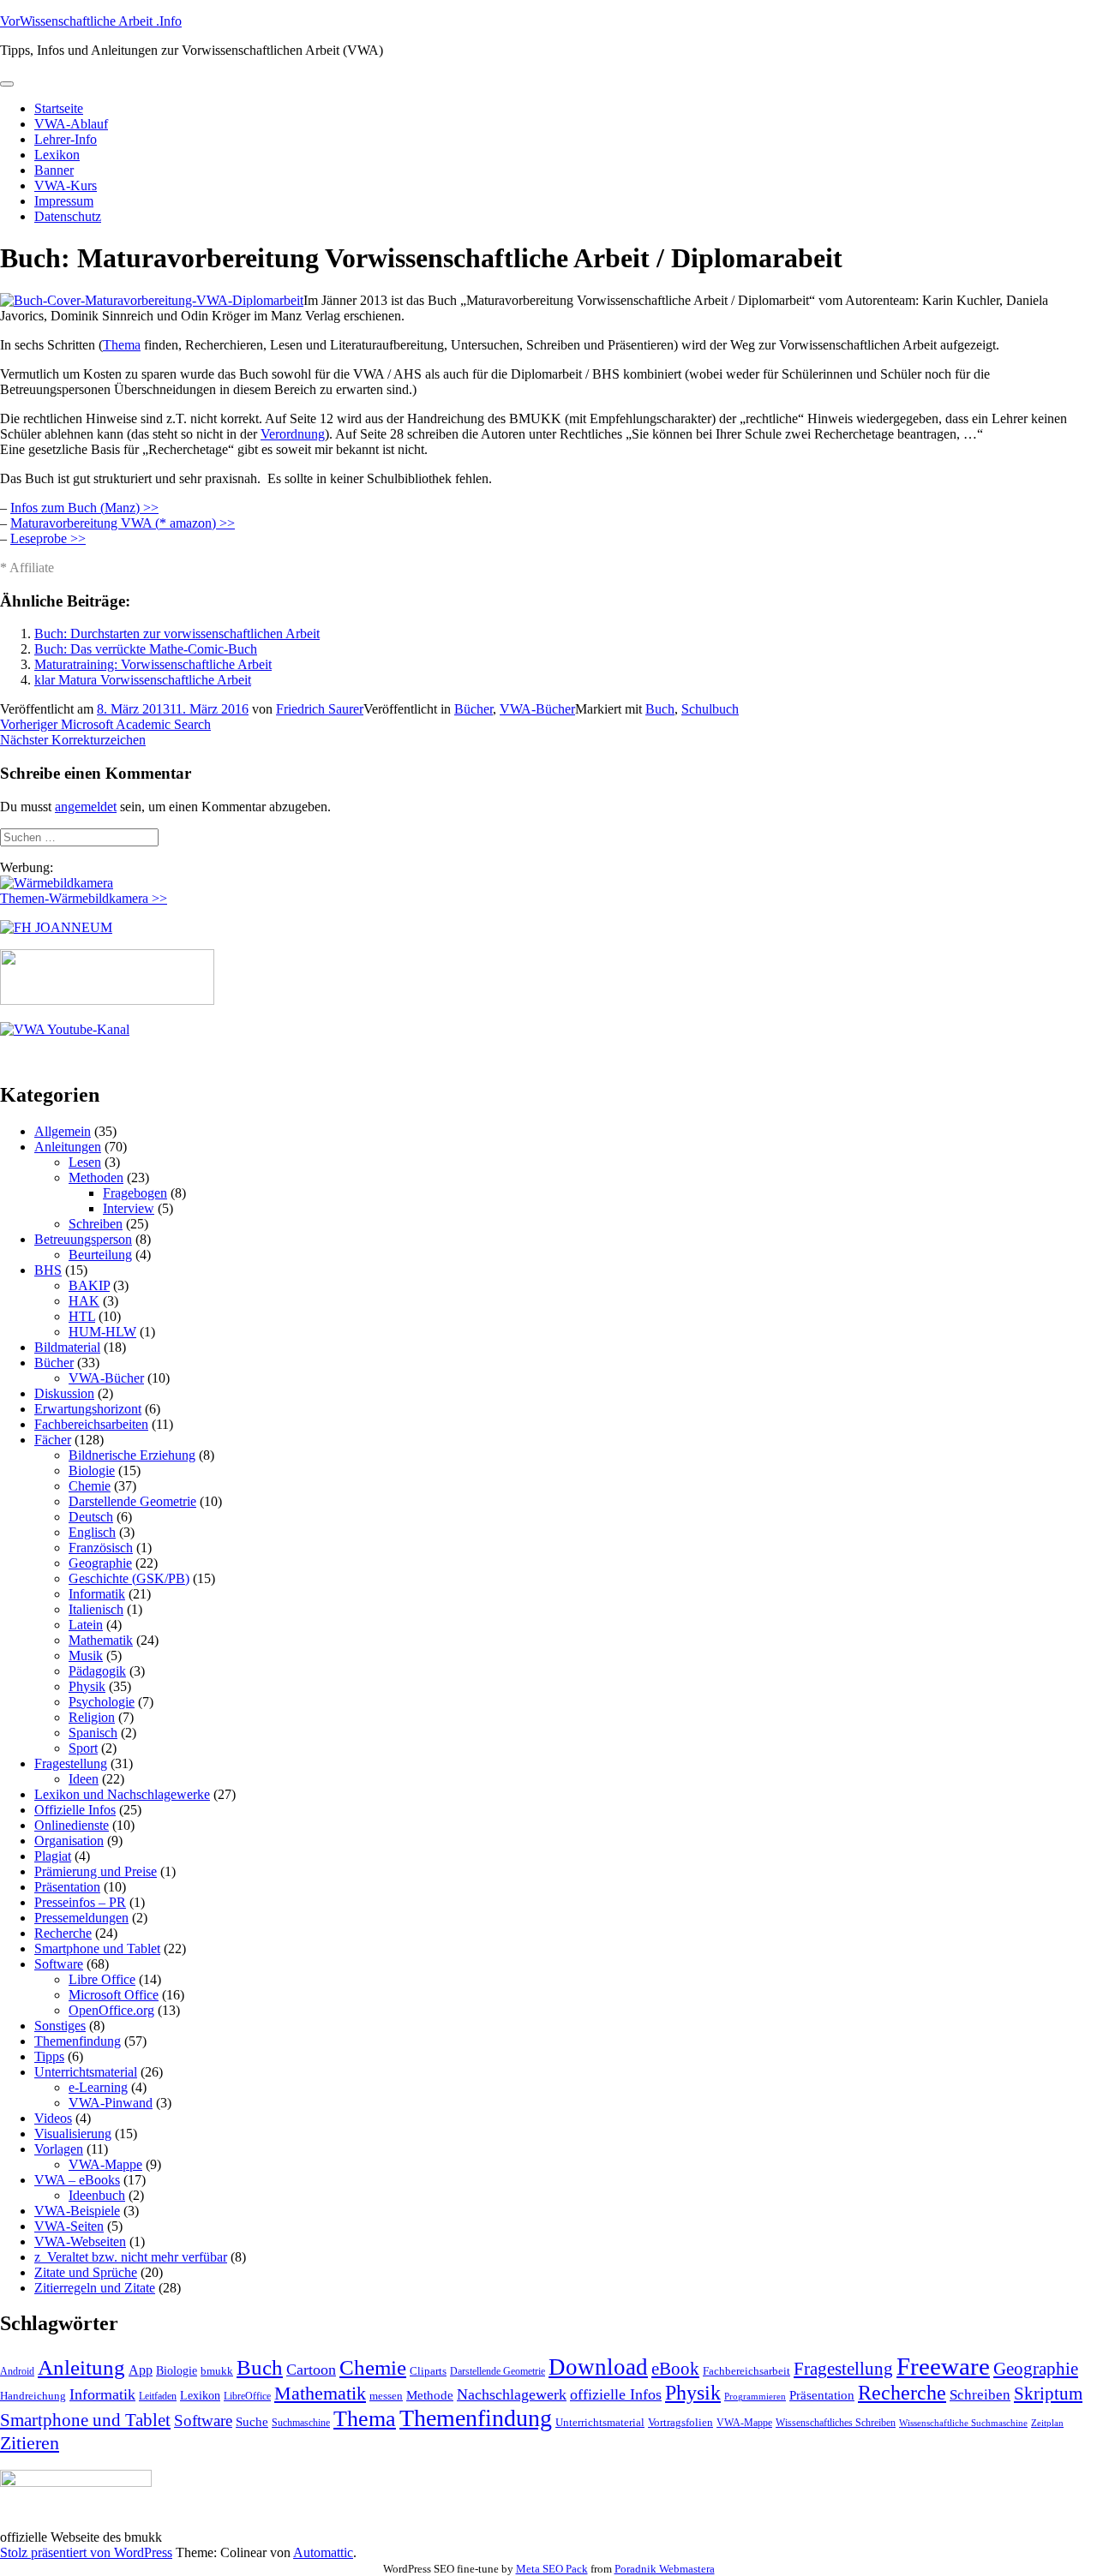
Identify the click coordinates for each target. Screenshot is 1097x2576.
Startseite (59, 108)
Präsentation (67, 1887)
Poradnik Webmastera (665, 2569)
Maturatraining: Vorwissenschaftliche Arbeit (153, 664)
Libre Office (102, 1979)
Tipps (49, 2056)
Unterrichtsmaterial (86, 2072)
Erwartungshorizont (88, 1409)
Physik (87, 1686)
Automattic (323, 2552)
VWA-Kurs (66, 185)
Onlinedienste (72, 1825)
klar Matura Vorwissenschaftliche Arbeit (143, 680)
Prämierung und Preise (96, 1871)
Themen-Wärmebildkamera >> (84, 898)
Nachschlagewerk (512, 2394)
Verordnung (293, 434)
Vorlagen (59, 2149)
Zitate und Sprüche (86, 2272)
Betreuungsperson (83, 1239)
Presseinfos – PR (80, 1902)
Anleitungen (68, 1147)
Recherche (63, 1933)
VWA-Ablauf (71, 124)
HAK (84, 1301)
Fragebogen (135, 1193)
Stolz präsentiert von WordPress (86, 2552)
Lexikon (57, 155)
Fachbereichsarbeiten (91, 1424)
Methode (430, 2395)
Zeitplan (1047, 2423)
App (141, 2370)
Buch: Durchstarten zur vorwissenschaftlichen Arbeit (177, 634)
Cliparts (428, 2371)
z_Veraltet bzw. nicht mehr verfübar (131, 2257)
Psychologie (102, 1702)
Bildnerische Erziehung (132, 1455)
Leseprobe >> (48, 538)
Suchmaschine (301, 2423)
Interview (129, 1208)
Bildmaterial (67, 1347)
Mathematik (101, 1640)
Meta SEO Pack (552, 2569)
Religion (92, 1717)
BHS (48, 1270)
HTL (82, 1316)
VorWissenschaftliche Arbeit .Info (91, 21)
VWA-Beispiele (77, 2211)
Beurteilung (100, 1255)
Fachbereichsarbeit (746, 2371)
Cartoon (311, 2370)
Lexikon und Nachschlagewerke (122, 1794)
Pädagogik (97, 1671)
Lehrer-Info (66, 139)
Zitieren (30, 2443)
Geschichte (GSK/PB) (129, 1578)
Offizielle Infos (75, 1810)
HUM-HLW (102, 1332)
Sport (83, 1748)
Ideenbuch (97, 2195)
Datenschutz (68, 216)
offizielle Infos (616, 2394)
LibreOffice (247, 2396)
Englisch (92, 1532)
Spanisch (93, 1733)
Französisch (101, 1548)
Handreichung (33, 2396)
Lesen (85, 1162)
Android (17, 2371)
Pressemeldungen (81, 1918)
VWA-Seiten (69, 2226)
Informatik (97, 1594)
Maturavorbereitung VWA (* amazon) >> (123, 523)
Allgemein (63, 1131)
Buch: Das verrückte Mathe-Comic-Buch (146, 649)
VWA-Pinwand (111, 2103)
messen (386, 2396)
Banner (54, 170)
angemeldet (86, 807)
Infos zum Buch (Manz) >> (84, 508)
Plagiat (53, 1856)
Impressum (64, 201)
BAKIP (89, 1285)
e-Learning (98, 2087)
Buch (660, 709)
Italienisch (96, 1609)
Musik (86, 1656)
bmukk (217, 2371)
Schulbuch (710, 709)
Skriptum (1048, 2394)
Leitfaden (158, 2396)
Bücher (474, 709)
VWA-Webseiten (80, 2241)
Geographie (100, 1563)
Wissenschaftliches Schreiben (836, 2423)
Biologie (92, 1470)
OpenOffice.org (111, 2010)
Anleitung (81, 2367)
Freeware (943, 2366)
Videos (53, 2118)
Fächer (53, 1440)
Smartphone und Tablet (97, 1948)
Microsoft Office (114, 1995)
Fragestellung (71, 1763)
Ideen (84, 1779)
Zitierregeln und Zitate (95, 2288)
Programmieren (755, 2397)
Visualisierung (73, 2134)
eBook (675, 2369)
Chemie (90, 1486)
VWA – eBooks (77, 2180)
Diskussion (64, 1393)
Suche (252, 2421)
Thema (122, 345)
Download (598, 2367)
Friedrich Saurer (320, 709)
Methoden (96, 1177)
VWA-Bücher (537, 709)
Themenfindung (78, 2041)
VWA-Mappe (105, 2164)
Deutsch (91, 1517)
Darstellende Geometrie (132, 1501)
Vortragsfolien (680, 2422)
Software (59, 1964)
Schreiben (96, 1224)
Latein (86, 1625)
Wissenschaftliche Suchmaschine (963, 2423)
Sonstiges (60, 2026)
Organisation (69, 1841)
